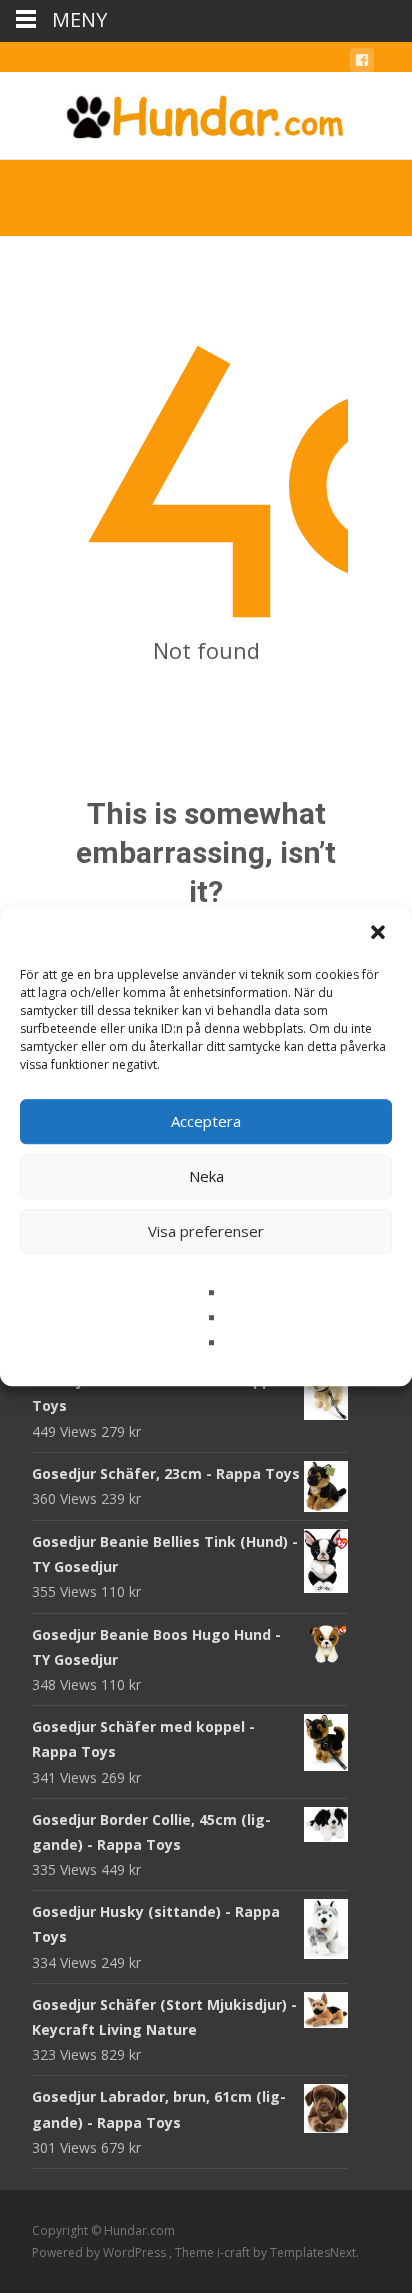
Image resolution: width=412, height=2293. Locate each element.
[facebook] (362, 63)
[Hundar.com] (206, 112)
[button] (380, 934)
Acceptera (206, 1121)
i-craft (235, 2252)
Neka (206, 1176)
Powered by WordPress (100, 2252)
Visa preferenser (206, 1231)
